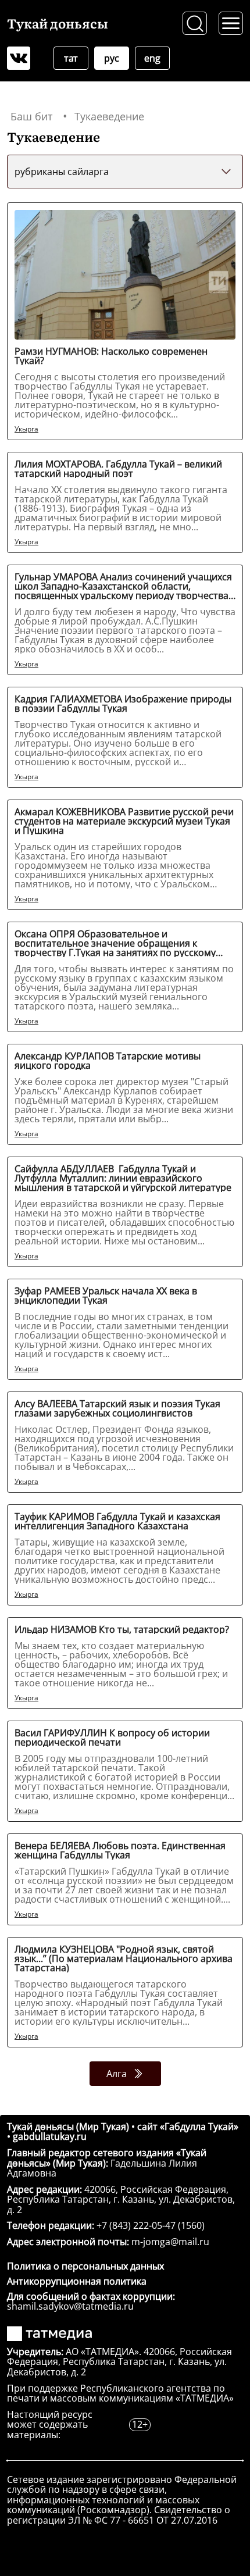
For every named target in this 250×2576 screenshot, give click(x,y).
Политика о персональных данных (85, 2266)
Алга (117, 2074)
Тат (71, 58)
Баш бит (31, 116)
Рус (111, 58)
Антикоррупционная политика (77, 2281)
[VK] (19, 58)
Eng (152, 58)
